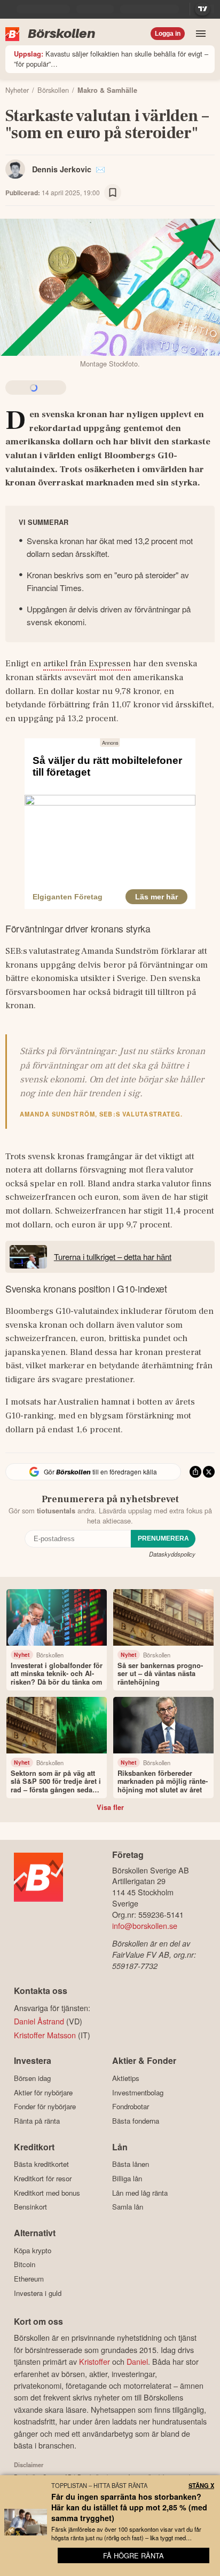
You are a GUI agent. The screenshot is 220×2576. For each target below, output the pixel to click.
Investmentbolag (138, 2092)
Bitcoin (25, 2264)
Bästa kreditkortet (41, 2164)
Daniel (137, 2361)
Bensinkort (30, 2207)
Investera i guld (38, 2293)
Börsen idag (32, 2078)
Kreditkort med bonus (47, 2193)
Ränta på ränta (37, 2121)
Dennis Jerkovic (62, 169)
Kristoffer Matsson (45, 2035)
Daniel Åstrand (39, 2021)
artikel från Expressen (87, 664)
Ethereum (29, 2279)
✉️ (100, 169)
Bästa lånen (131, 2164)
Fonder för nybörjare (45, 2107)
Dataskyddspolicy (172, 1554)
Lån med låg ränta (140, 2193)
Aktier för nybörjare (43, 2092)
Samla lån (128, 2207)
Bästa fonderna (136, 2121)
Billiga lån (127, 2178)
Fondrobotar (131, 2107)
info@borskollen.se (145, 1925)
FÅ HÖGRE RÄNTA (133, 2555)
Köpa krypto (33, 2250)
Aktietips (126, 2078)
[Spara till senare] (113, 193)
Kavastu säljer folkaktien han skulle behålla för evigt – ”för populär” (111, 59)
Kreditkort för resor (43, 2178)
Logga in (168, 34)
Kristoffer (95, 2361)
